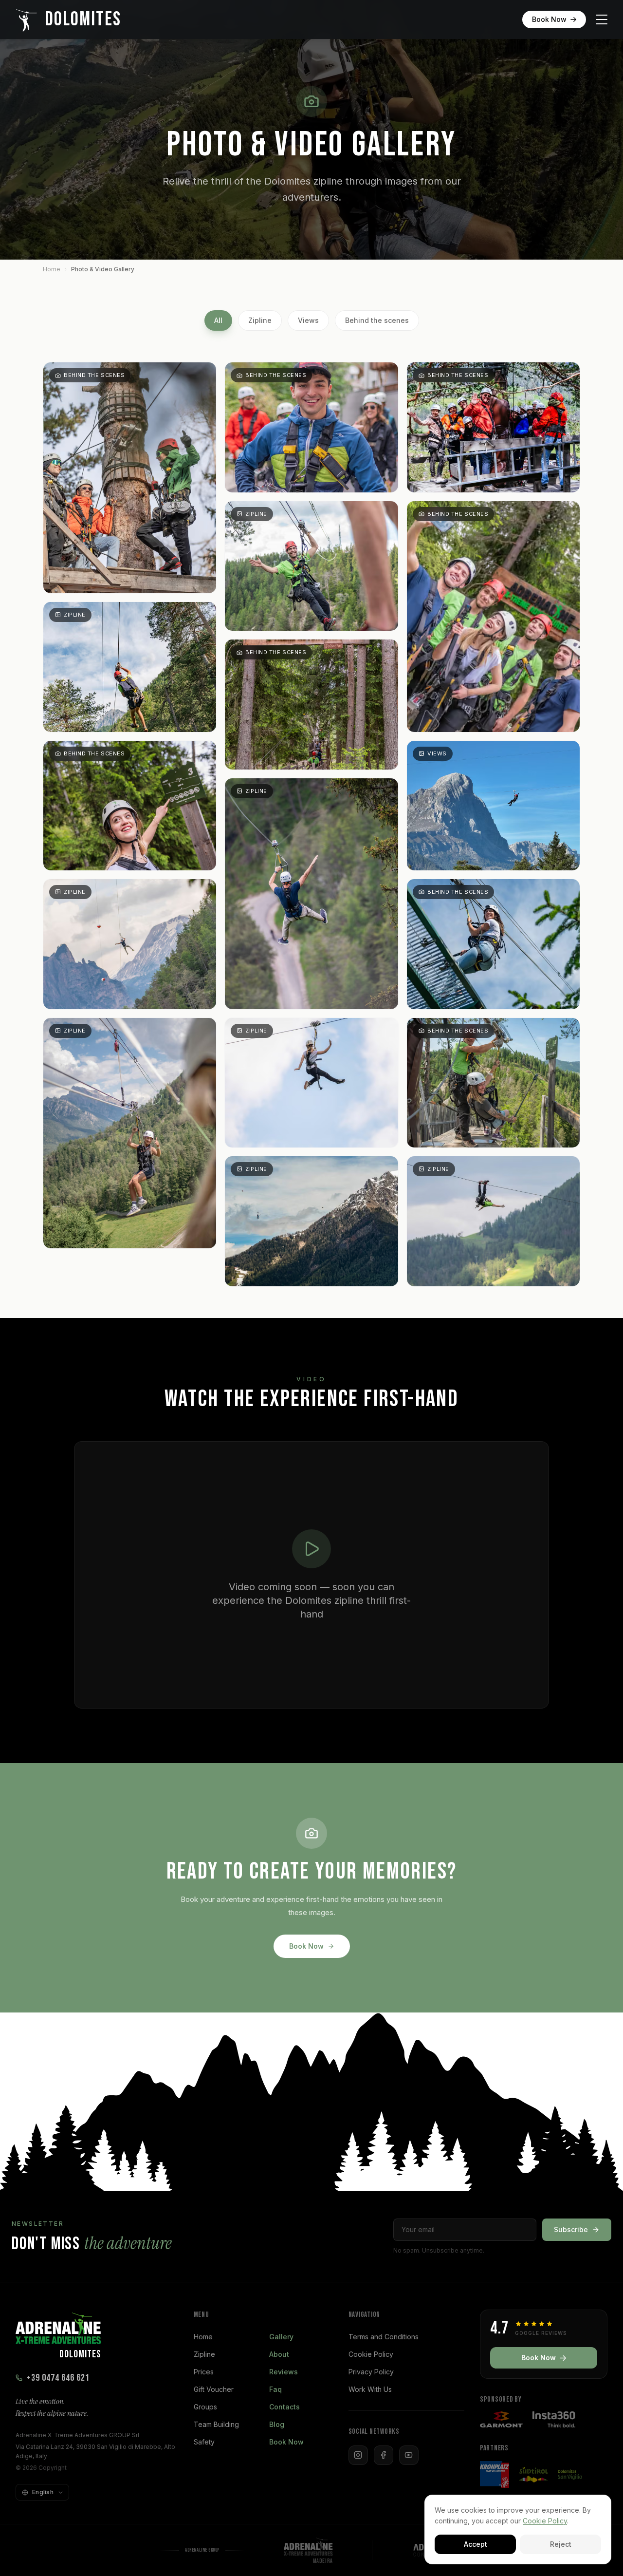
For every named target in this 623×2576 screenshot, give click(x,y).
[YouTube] (409, 2455)
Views (308, 320)
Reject (561, 2544)
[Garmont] (501, 2419)
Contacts (284, 2407)
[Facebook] (384, 2455)
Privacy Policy (371, 2372)
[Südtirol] (533, 2475)
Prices (204, 2372)
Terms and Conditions (384, 2337)
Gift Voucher (214, 2389)
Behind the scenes (377, 320)
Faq (275, 2389)
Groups (205, 2407)
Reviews (284, 2372)
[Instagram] (358, 2455)
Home (52, 269)
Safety (204, 2442)
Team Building (216, 2424)
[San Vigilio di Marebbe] (570, 2475)
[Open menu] (602, 19)
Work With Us (370, 2389)
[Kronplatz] (495, 2474)
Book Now (549, 19)
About (279, 2354)
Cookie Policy (371, 2354)
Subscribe (571, 2229)
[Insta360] (554, 2419)
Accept (476, 2544)
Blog (277, 2424)
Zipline (260, 320)
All (218, 320)
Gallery (281, 2337)
